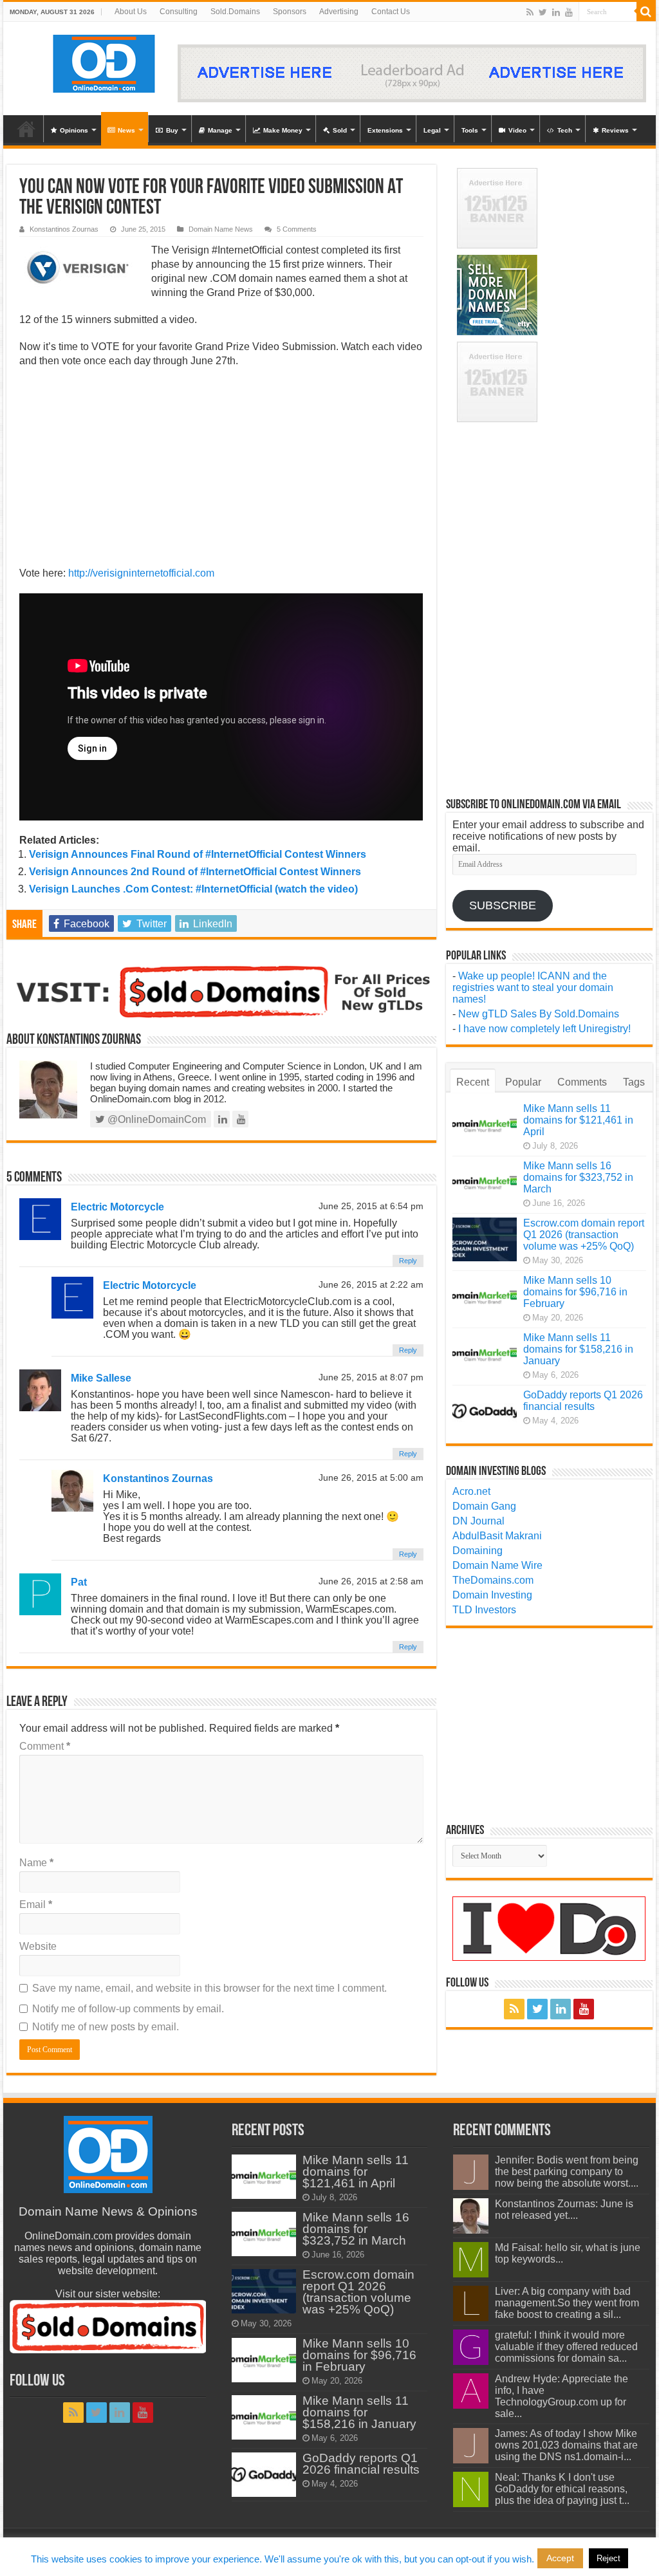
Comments (582, 1082)
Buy (172, 130)
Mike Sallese (101, 1378)
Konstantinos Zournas (64, 229)
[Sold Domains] (221, 991)
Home (26, 129)
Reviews (615, 130)
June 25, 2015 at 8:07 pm (371, 1377)
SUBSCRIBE (503, 905)
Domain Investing (492, 1595)
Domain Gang (484, 1506)
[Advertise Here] (412, 72)
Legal (432, 130)
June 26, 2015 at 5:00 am (371, 1478)
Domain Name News (221, 229)
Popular (523, 1082)
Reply (408, 1261)
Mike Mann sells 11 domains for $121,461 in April (578, 1120)
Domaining (478, 1551)
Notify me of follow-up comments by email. (128, 2009)
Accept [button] (560, 2558)
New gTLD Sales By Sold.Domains (539, 1014)
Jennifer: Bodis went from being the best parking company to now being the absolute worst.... (567, 2172)
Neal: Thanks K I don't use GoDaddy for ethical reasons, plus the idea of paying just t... (562, 2489)
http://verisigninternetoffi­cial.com (141, 573)
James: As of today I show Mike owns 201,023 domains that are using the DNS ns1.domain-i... (566, 2445)
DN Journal (478, 1521)
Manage (220, 130)
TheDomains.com (493, 1580)
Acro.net (471, 1491)
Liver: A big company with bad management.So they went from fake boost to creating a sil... (567, 2303)
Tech (565, 130)
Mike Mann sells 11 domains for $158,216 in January (578, 1349)
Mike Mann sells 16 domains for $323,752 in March (578, 1177)
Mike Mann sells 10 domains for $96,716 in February (575, 1292)
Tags (634, 1082)
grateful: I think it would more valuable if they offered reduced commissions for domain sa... (566, 2347)
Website (38, 1946)
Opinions (74, 130)
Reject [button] (608, 2558)
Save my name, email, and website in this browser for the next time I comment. (209, 1988)
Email (36, 1904)
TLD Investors (484, 1610)
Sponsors (290, 12)
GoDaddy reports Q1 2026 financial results (583, 1401)
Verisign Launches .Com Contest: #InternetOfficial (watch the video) (193, 889)
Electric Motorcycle (117, 1207)
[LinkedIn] (556, 12)
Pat (79, 1582)
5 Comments (297, 229)
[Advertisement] (221, 471)
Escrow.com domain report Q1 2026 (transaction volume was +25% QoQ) (584, 1235)
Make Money (283, 130)
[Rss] (530, 12)
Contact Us (391, 12)
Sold (340, 130)
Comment (45, 1746)
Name (36, 1863)
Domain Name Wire (497, 1565)
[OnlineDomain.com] (105, 61)
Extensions (385, 130)
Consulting (179, 12)
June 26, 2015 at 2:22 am (371, 1285)
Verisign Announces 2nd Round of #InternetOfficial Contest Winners (195, 872)
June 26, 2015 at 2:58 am (371, 1581)
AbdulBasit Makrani (497, 1536)
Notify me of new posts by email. (106, 2027)
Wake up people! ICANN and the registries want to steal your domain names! (533, 987)
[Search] (646, 12)
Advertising (339, 12)
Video (517, 130)
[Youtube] (569, 12)
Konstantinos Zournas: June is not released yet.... (564, 2210)
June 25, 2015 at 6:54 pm (371, 1206)
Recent (473, 1082)
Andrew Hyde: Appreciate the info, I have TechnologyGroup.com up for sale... (562, 2396)
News (126, 130)
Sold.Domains (235, 12)
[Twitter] (543, 12)
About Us (131, 12)
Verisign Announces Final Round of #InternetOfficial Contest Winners (198, 854)
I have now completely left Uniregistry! (544, 1029)
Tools (470, 130)
